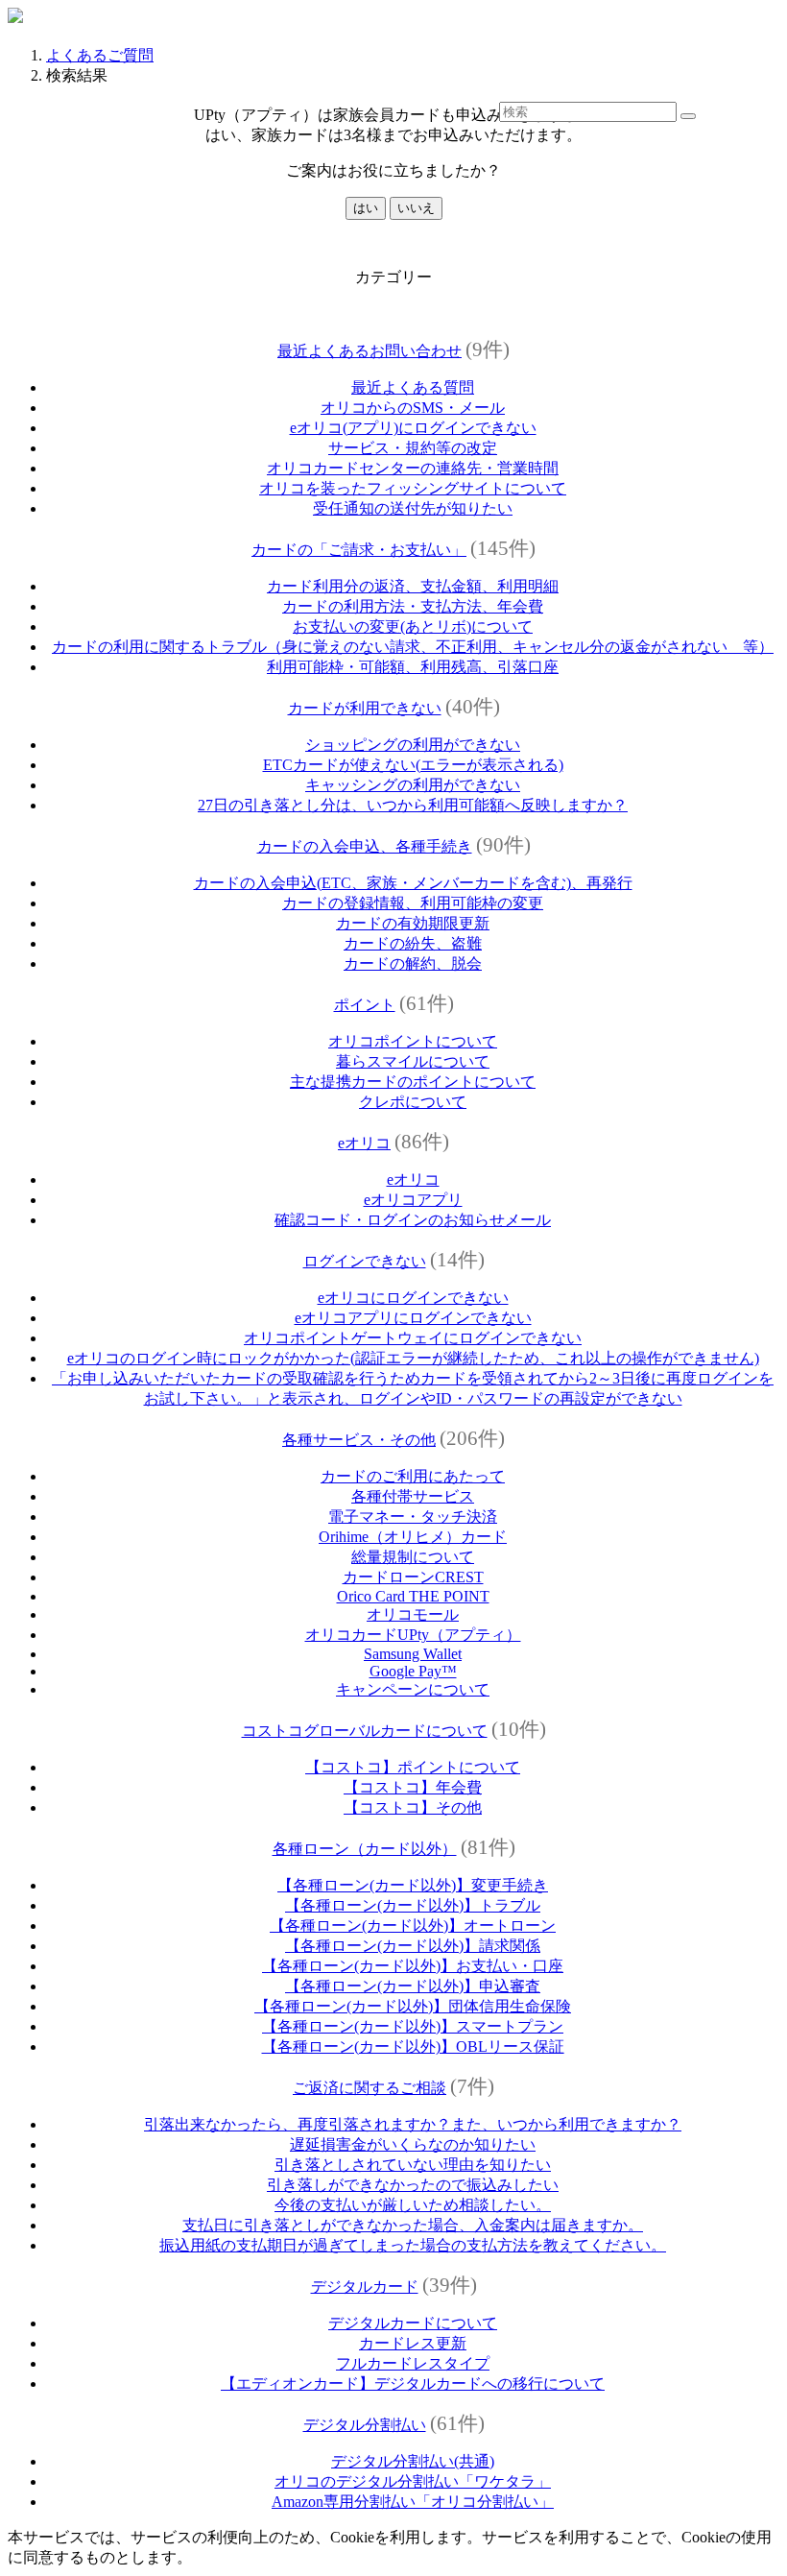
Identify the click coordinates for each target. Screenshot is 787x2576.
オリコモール (413, 1614)
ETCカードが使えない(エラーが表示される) (413, 765)
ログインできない (365, 1261)
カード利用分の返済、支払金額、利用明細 (413, 586)
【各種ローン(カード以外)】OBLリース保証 (413, 2046)
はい (366, 208)
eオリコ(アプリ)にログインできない (413, 428)
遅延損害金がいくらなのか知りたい (413, 2144)
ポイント (365, 1005)
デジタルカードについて (413, 2323)
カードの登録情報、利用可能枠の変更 (413, 903)
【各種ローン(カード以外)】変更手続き (413, 1885)
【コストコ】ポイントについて (413, 1767)
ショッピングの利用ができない (413, 745)
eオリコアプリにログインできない (413, 1318)
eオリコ (364, 1143)
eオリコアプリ (413, 1200)
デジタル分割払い (365, 2425)
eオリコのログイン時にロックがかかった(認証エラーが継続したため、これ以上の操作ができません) (413, 1358)
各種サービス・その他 (359, 1440)
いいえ (416, 208)
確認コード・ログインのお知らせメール (413, 1220)
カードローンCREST (413, 1577)
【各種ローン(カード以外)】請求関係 (413, 1946)
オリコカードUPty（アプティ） (413, 1635)
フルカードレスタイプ (413, 2363)
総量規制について (413, 1557)
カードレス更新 (413, 2343)
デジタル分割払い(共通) (413, 2461)
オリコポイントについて (413, 1041)
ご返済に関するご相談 (370, 2088)
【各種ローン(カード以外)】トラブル (413, 1905)
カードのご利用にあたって (413, 1476)
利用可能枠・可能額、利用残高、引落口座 (413, 667)
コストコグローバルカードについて (365, 1731)
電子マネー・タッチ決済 (413, 1517)
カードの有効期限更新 (413, 923)
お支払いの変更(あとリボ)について (413, 626)
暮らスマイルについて (413, 1061)
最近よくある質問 (413, 387)
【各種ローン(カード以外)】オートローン (413, 1926)
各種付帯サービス (413, 1496)
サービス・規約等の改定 (413, 448)
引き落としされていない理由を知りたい (413, 2165)
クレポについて (413, 1102)
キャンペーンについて (413, 1689)
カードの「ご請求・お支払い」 (359, 550)
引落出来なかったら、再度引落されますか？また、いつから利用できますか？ (413, 2124)
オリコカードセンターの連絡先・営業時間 (413, 468)
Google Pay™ (413, 1671)
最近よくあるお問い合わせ (370, 351)
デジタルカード (365, 2287)
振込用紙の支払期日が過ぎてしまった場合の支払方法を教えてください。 (413, 2245)
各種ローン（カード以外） (365, 1849)
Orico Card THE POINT (413, 1596)
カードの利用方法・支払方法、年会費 (413, 606)
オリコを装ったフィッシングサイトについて (413, 488)
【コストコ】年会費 (413, 1787)
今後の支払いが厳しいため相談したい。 (413, 2205)
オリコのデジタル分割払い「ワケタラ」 (413, 2481)
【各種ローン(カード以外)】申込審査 (413, 1986)
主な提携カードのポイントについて (413, 1082)
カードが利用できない (365, 708)
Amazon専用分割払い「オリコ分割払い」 (413, 2502)
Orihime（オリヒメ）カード (413, 1537)
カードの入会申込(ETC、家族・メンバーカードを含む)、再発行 (413, 883)
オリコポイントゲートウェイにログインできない (413, 1338)
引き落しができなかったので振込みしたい (413, 2185)
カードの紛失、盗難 (413, 943)
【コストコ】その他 (413, 1807)
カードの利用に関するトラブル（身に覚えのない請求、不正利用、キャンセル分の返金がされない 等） (413, 647)
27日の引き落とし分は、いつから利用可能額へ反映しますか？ (413, 805)
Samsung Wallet (413, 1654)
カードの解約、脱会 (413, 963)
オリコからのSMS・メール (413, 408)
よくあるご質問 (100, 55)
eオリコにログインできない (413, 1298)
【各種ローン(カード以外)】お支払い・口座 (413, 1966)
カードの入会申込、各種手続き (365, 846)
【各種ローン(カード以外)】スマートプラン (413, 2026)
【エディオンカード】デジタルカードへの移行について (413, 2383)
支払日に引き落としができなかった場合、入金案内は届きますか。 (413, 2225)
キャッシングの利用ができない (413, 785)
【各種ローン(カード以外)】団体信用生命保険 (413, 2006)
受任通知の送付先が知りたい (413, 508)
